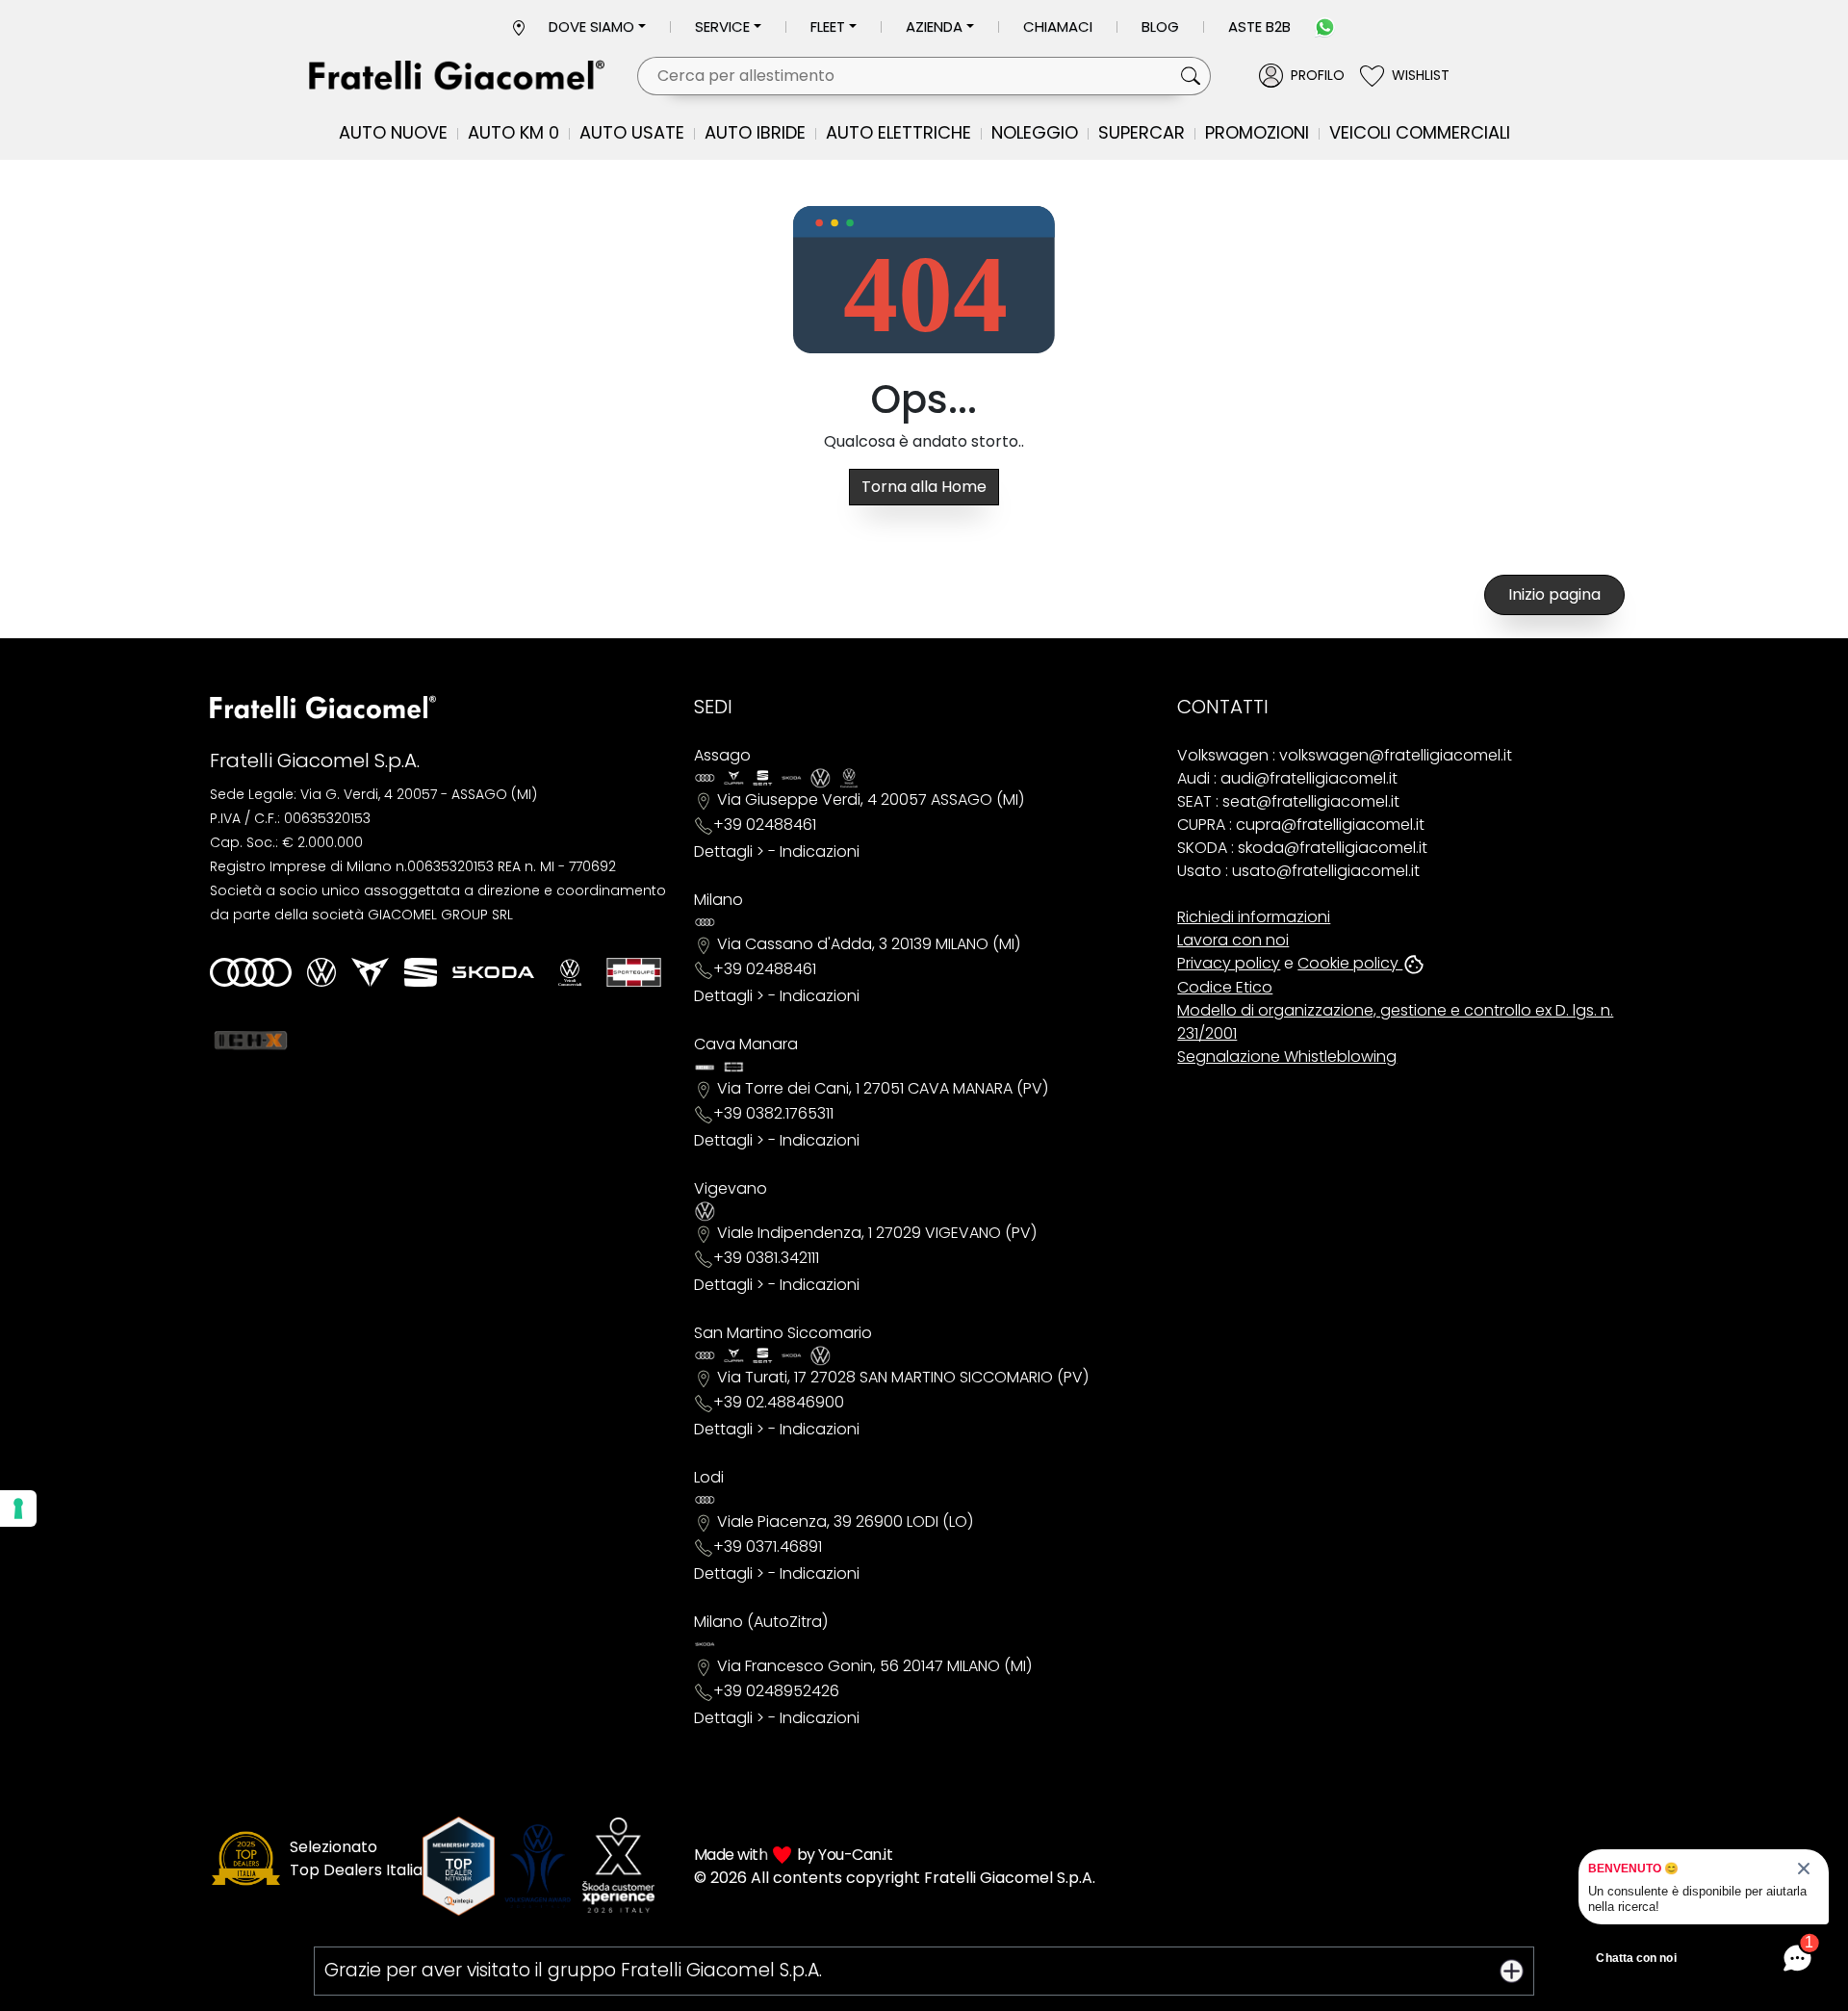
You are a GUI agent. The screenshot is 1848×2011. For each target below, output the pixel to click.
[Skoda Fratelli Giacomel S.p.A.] (493, 972)
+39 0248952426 (776, 1691)
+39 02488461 (765, 825)
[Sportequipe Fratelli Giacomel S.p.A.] (634, 972)
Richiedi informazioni (1254, 917)
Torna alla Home (924, 487)
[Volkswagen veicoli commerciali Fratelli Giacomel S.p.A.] (570, 972)
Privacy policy (1229, 963)
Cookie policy (1350, 963)
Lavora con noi (1233, 940)
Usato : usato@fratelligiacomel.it (1298, 871)
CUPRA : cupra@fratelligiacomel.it (1301, 825)
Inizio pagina (1554, 594)
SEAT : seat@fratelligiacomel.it (1288, 801)
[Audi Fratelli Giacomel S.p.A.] (251, 972)
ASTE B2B (1259, 26)
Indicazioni (820, 851)
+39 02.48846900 (779, 1402)
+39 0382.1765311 (773, 1113)
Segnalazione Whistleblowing (1287, 1057)
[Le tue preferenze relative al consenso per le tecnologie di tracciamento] (18, 1508)
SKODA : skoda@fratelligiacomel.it (1302, 848)
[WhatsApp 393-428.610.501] (1325, 26)
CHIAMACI (1058, 26)
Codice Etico (1225, 987)
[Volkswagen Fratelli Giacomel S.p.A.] (321, 972)
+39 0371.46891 (768, 1547)
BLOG (1160, 26)
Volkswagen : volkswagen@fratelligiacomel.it (1345, 755)
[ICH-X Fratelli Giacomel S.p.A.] (251, 1040)
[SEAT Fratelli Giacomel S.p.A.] (421, 972)
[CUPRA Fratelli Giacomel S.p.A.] (370, 972)
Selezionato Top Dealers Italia (356, 1858)
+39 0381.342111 (766, 1258)
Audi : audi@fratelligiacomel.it (1287, 778)
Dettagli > (729, 851)
